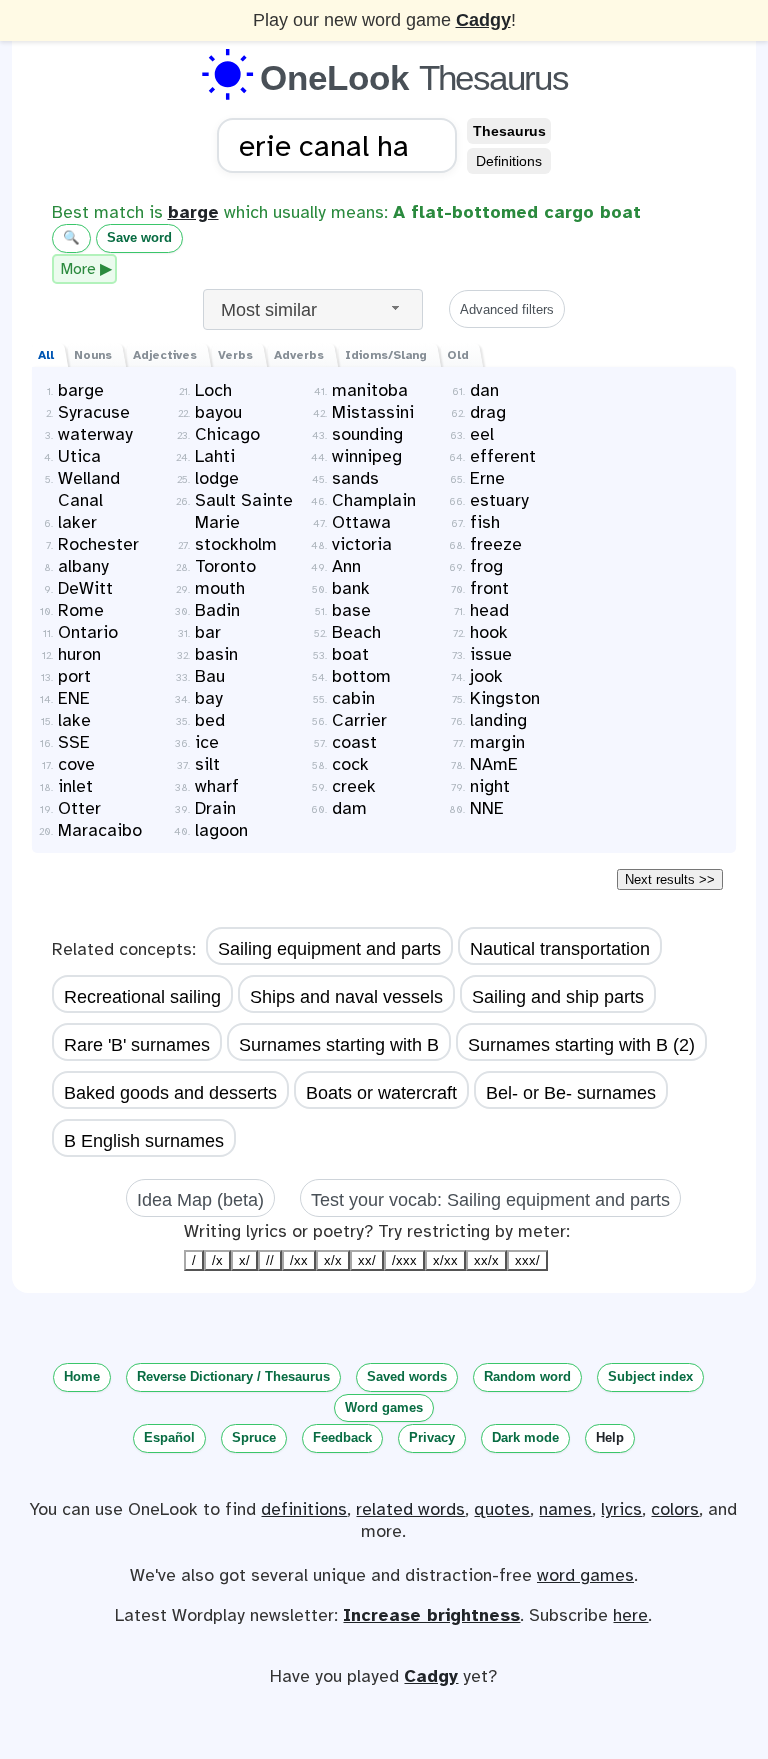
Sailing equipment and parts (329, 949)
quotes (502, 1509)
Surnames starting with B (339, 1045)
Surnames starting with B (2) (581, 1045)
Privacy (432, 1437)
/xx (299, 1260)
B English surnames (144, 1141)
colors (675, 1509)
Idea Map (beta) (200, 1200)
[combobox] (313, 309)
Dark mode (525, 1437)
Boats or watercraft (381, 1093)
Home (82, 1376)
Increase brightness (431, 1615)
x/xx (445, 1260)
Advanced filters (507, 309)
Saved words (407, 1376)
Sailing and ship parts (558, 997)
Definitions (509, 161)
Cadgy (483, 20)
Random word (527, 1376)
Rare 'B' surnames (137, 1045)
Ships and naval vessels (346, 997)
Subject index (650, 1376)
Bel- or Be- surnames (571, 1093)
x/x (333, 1260)
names (565, 1509)
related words (410, 1509)
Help (610, 1437)
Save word (139, 237)
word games (585, 1575)
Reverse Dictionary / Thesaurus (233, 1376)
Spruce (254, 1437)
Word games (384, 1407)
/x (217, 1260)
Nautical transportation (560, 949)
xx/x (486, 1260)
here (630, 1615)
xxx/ (527, 1260)
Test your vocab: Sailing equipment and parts (490, 1200)
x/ (244, 1260)
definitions (304, 1509)
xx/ (367, 1260)
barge (193, 212)
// (270, 1260)
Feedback (342, 1437)
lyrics (621, 1509)
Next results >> (670, 879)
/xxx (404, 1260)
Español (169, 1437)
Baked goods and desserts (170, 1093)
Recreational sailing (142, 997)
